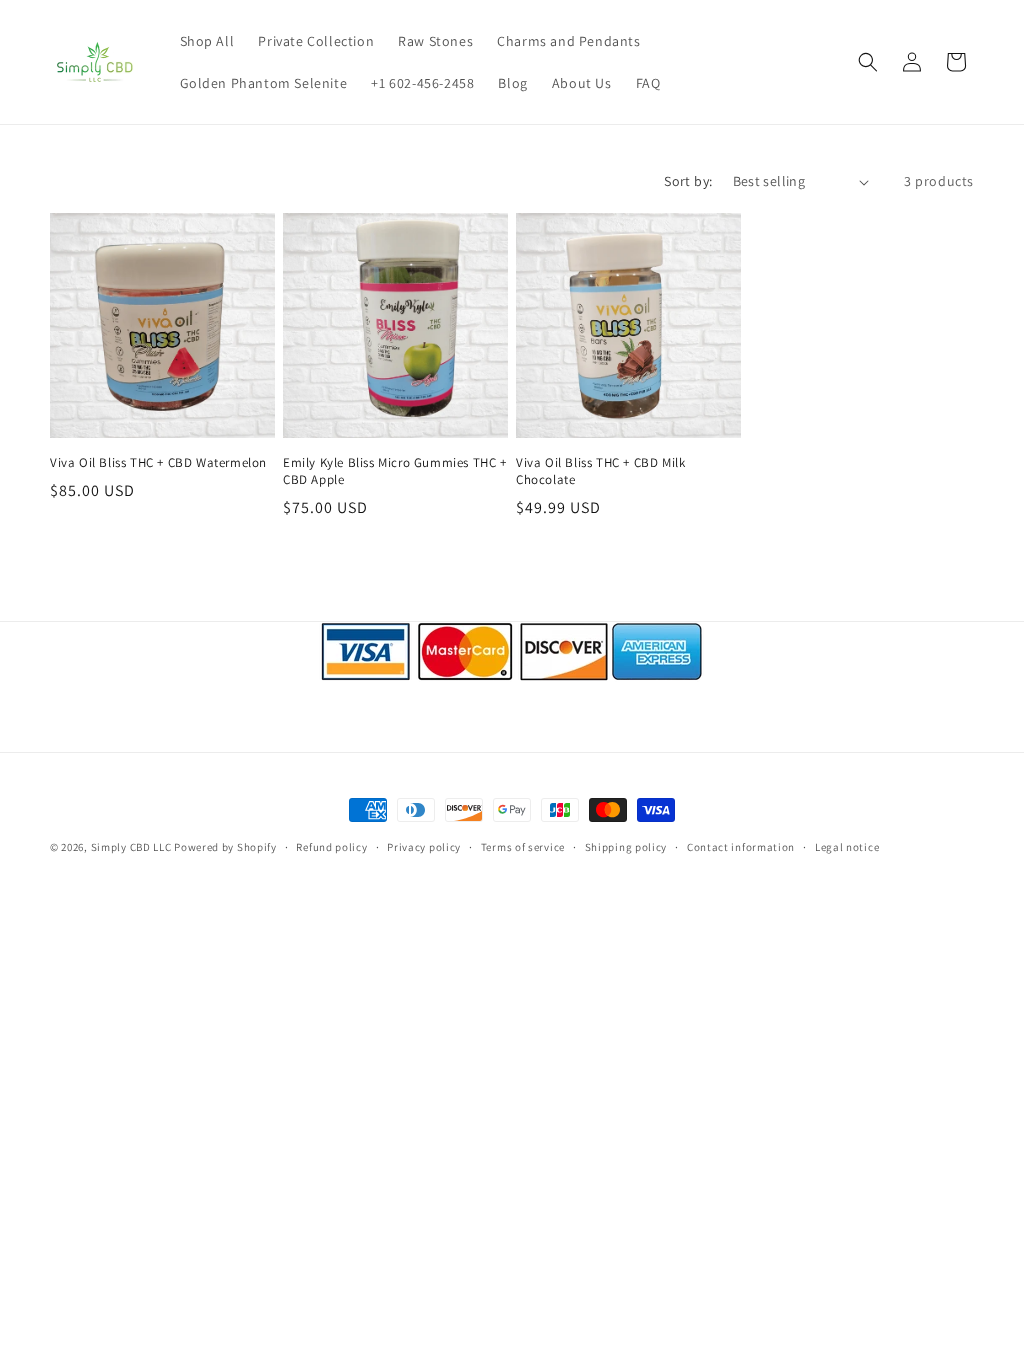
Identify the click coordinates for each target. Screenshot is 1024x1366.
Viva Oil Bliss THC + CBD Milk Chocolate (600, 471)
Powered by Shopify (225, 847)
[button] (868, 62)
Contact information (741, 847)
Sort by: (688, 181)
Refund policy (331, 847)
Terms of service (523, 847)
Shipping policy (626, 847)
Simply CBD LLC (131, 847)
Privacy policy (424, 847)
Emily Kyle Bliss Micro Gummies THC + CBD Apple (395, 471)
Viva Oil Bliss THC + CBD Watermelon (158, 463)
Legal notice (847, 847)
